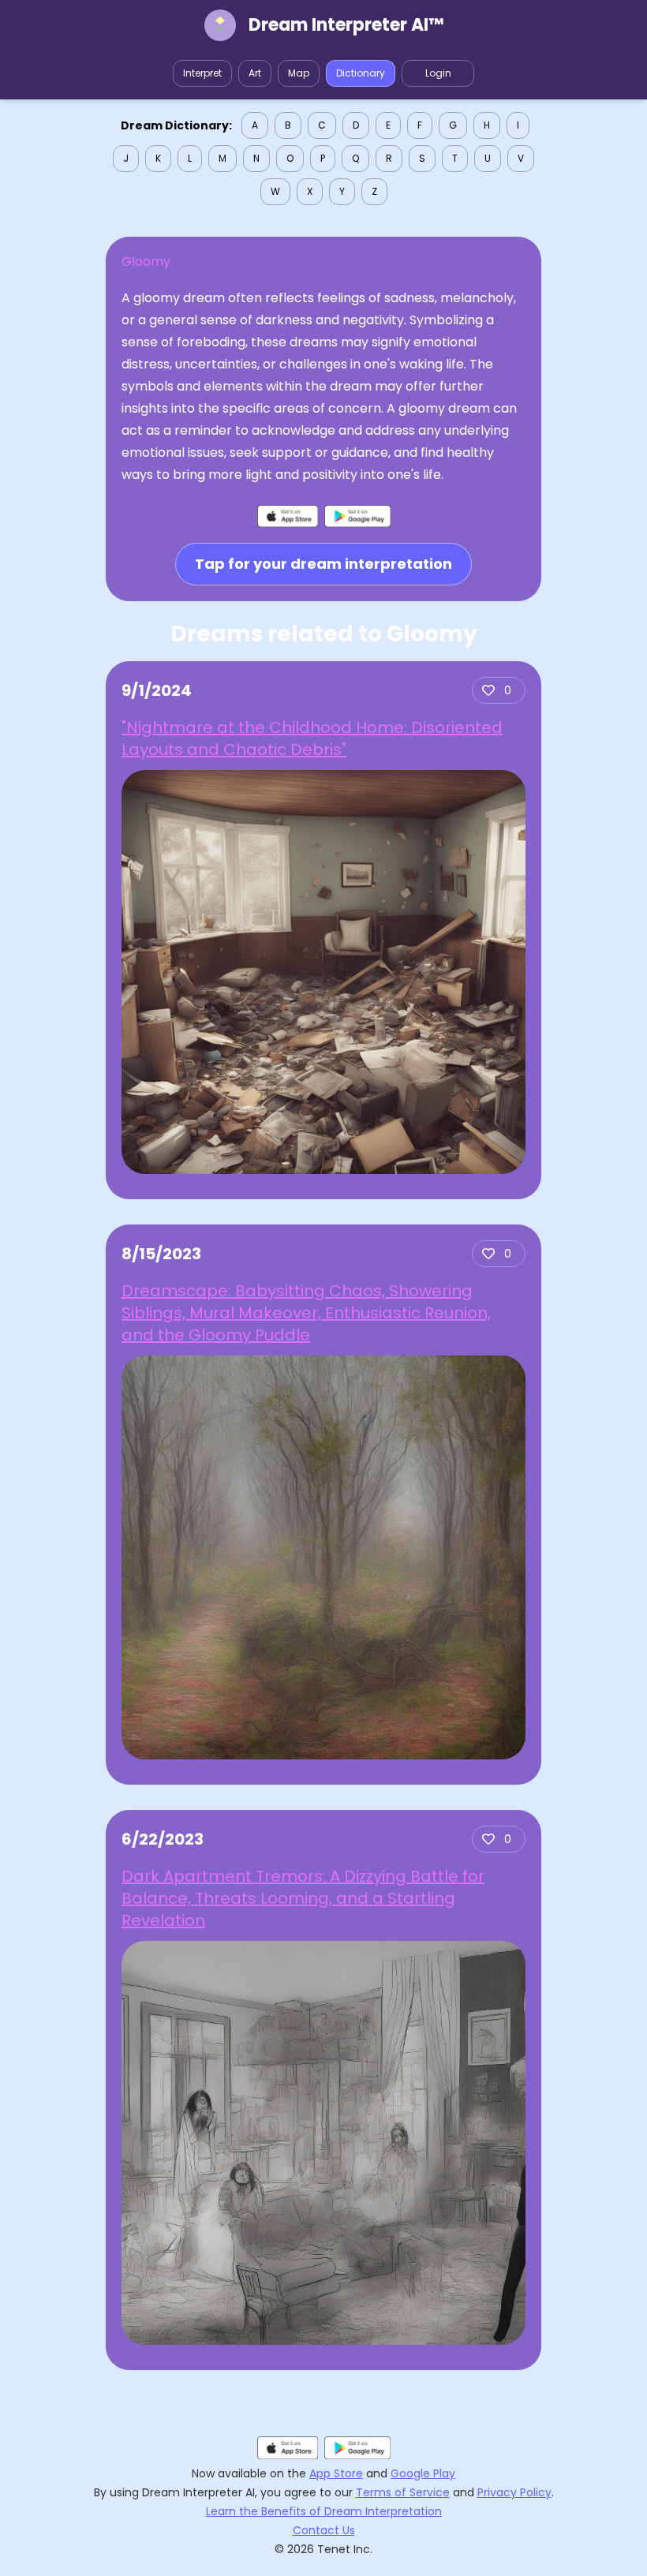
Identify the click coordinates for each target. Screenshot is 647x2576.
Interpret (202, 73)
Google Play (423, 2473)
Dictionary (361, 73)
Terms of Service (403, 2492)
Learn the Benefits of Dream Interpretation (324, 2511)
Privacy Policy (514, 2492)
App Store (336, 2473)
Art (255, 73)
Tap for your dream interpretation (323, 564)
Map (299, 73)
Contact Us (324, 2530)
